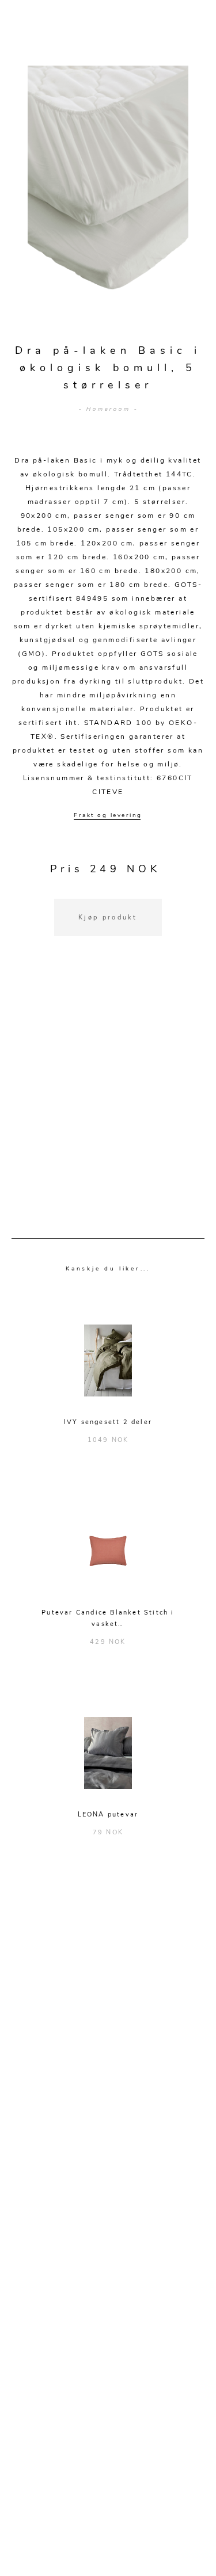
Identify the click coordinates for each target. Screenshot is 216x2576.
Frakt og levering (108, 815)
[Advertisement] (108, 1102)
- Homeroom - (108, 409)
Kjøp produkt (108, 917)
